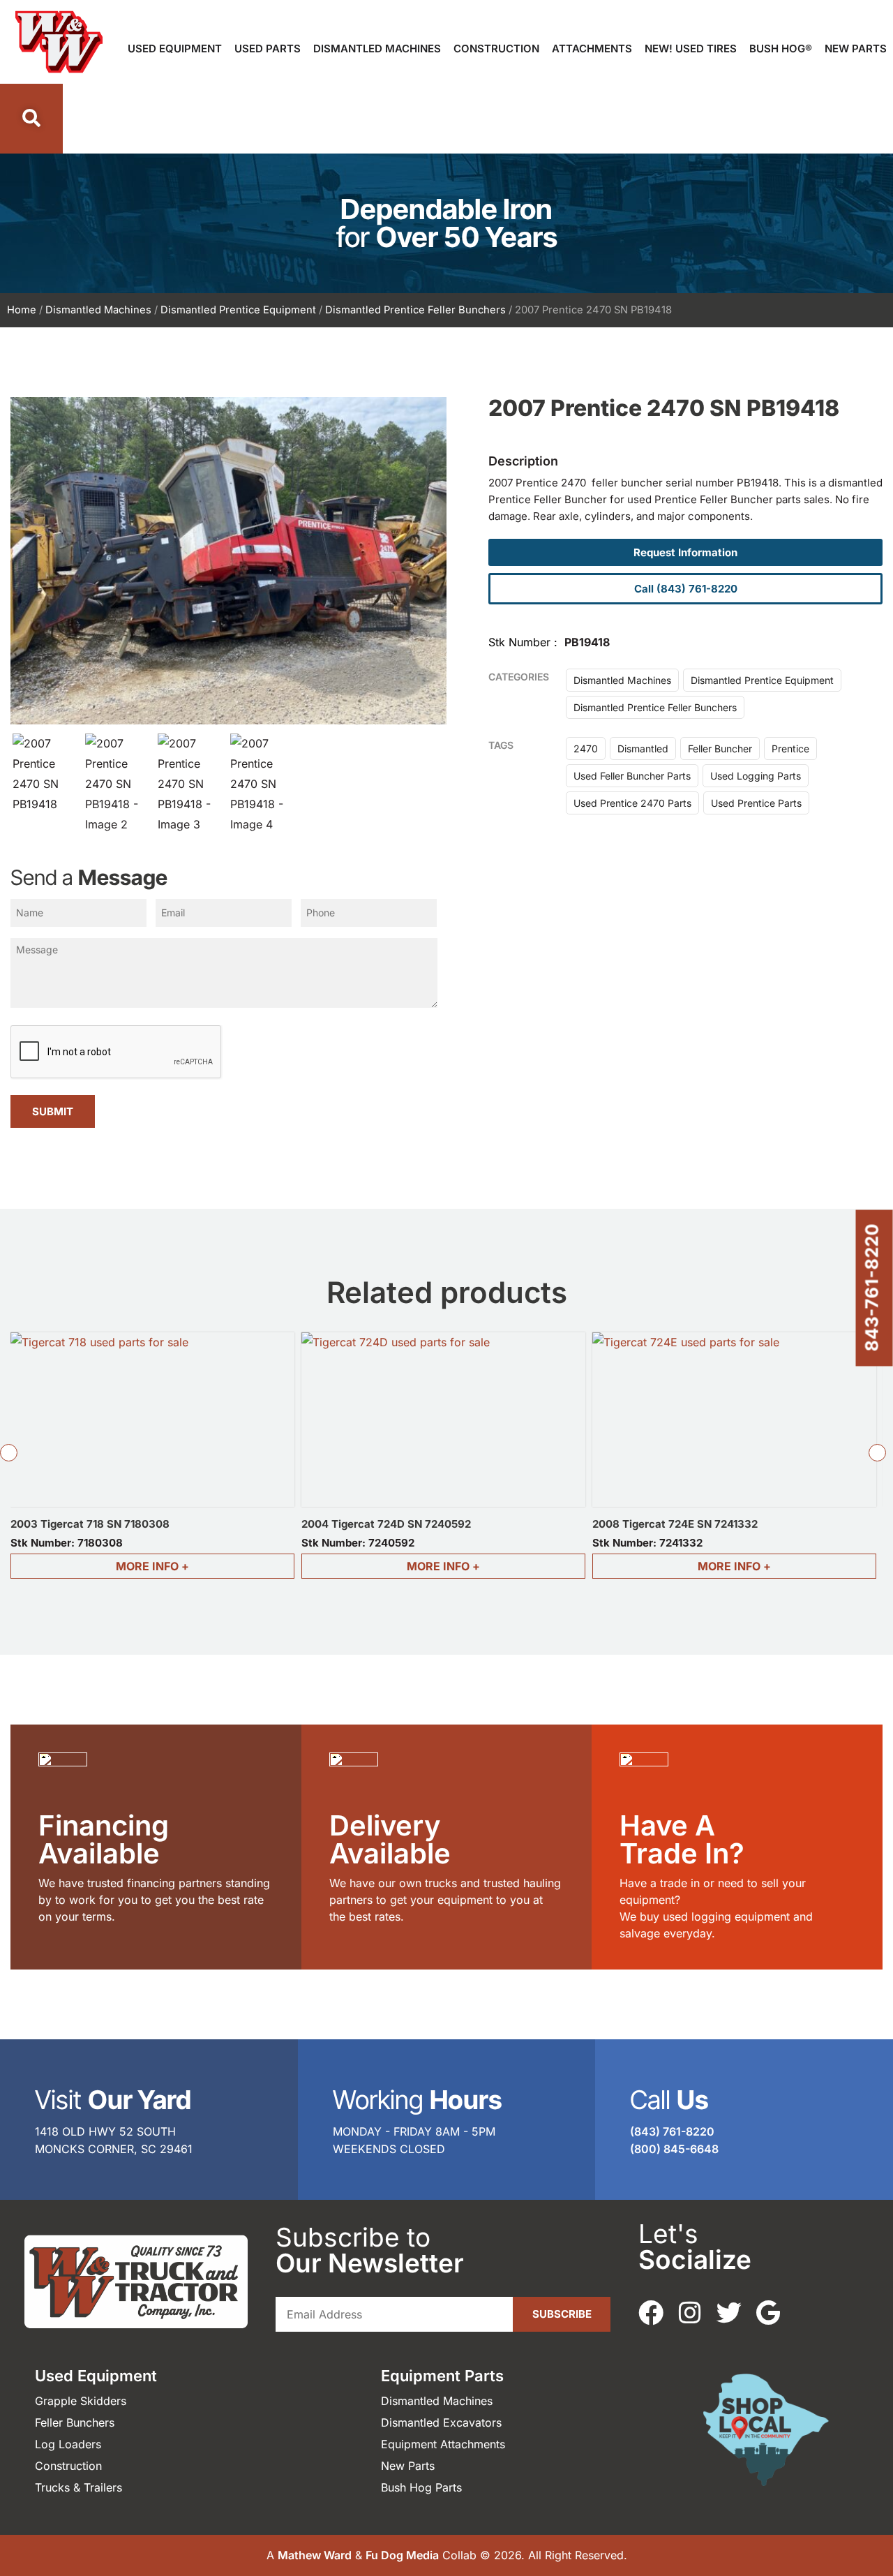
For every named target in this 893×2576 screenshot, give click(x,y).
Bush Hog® (781, 49)
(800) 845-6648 (674, 2149)
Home (22, 310)
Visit (113, 2100)
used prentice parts (756, 803)
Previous (8, 1452)
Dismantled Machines (377, 49)
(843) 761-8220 (672, 2131)
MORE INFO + (152, 1566)
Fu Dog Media (402, 2555)
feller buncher (720, 749)
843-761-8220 (872, 1288)
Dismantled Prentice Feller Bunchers (415, 310)
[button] (31, 119)
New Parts (856, 49)
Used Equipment (175, 49)
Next (878, 1452)
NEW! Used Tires (691, 49)
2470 (586, 749)
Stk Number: (67, 1543)
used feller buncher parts (632, 776)
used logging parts (756, 776)
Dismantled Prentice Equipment (238, 310)
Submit (53, 1111)
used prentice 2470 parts (632, 803)
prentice (790, 749)
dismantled (643, 749)
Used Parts (268, 49)
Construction (496, 49)
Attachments (592, 49)
